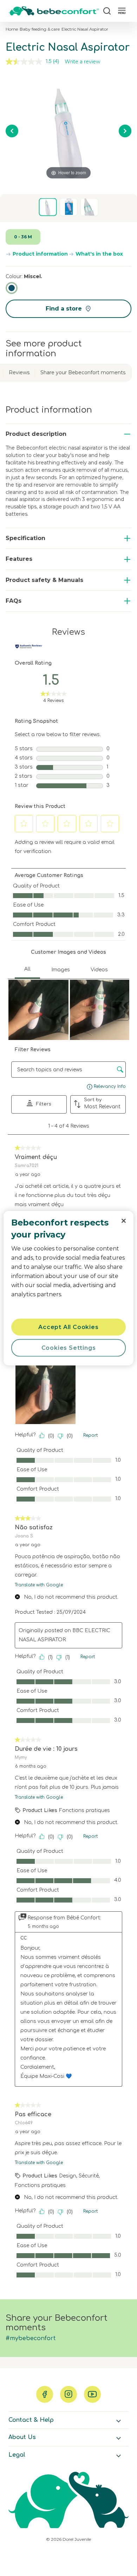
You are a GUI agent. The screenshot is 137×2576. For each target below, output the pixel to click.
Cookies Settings (69, 1347)
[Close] (124, 1221)
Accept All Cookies (68, 1327)
